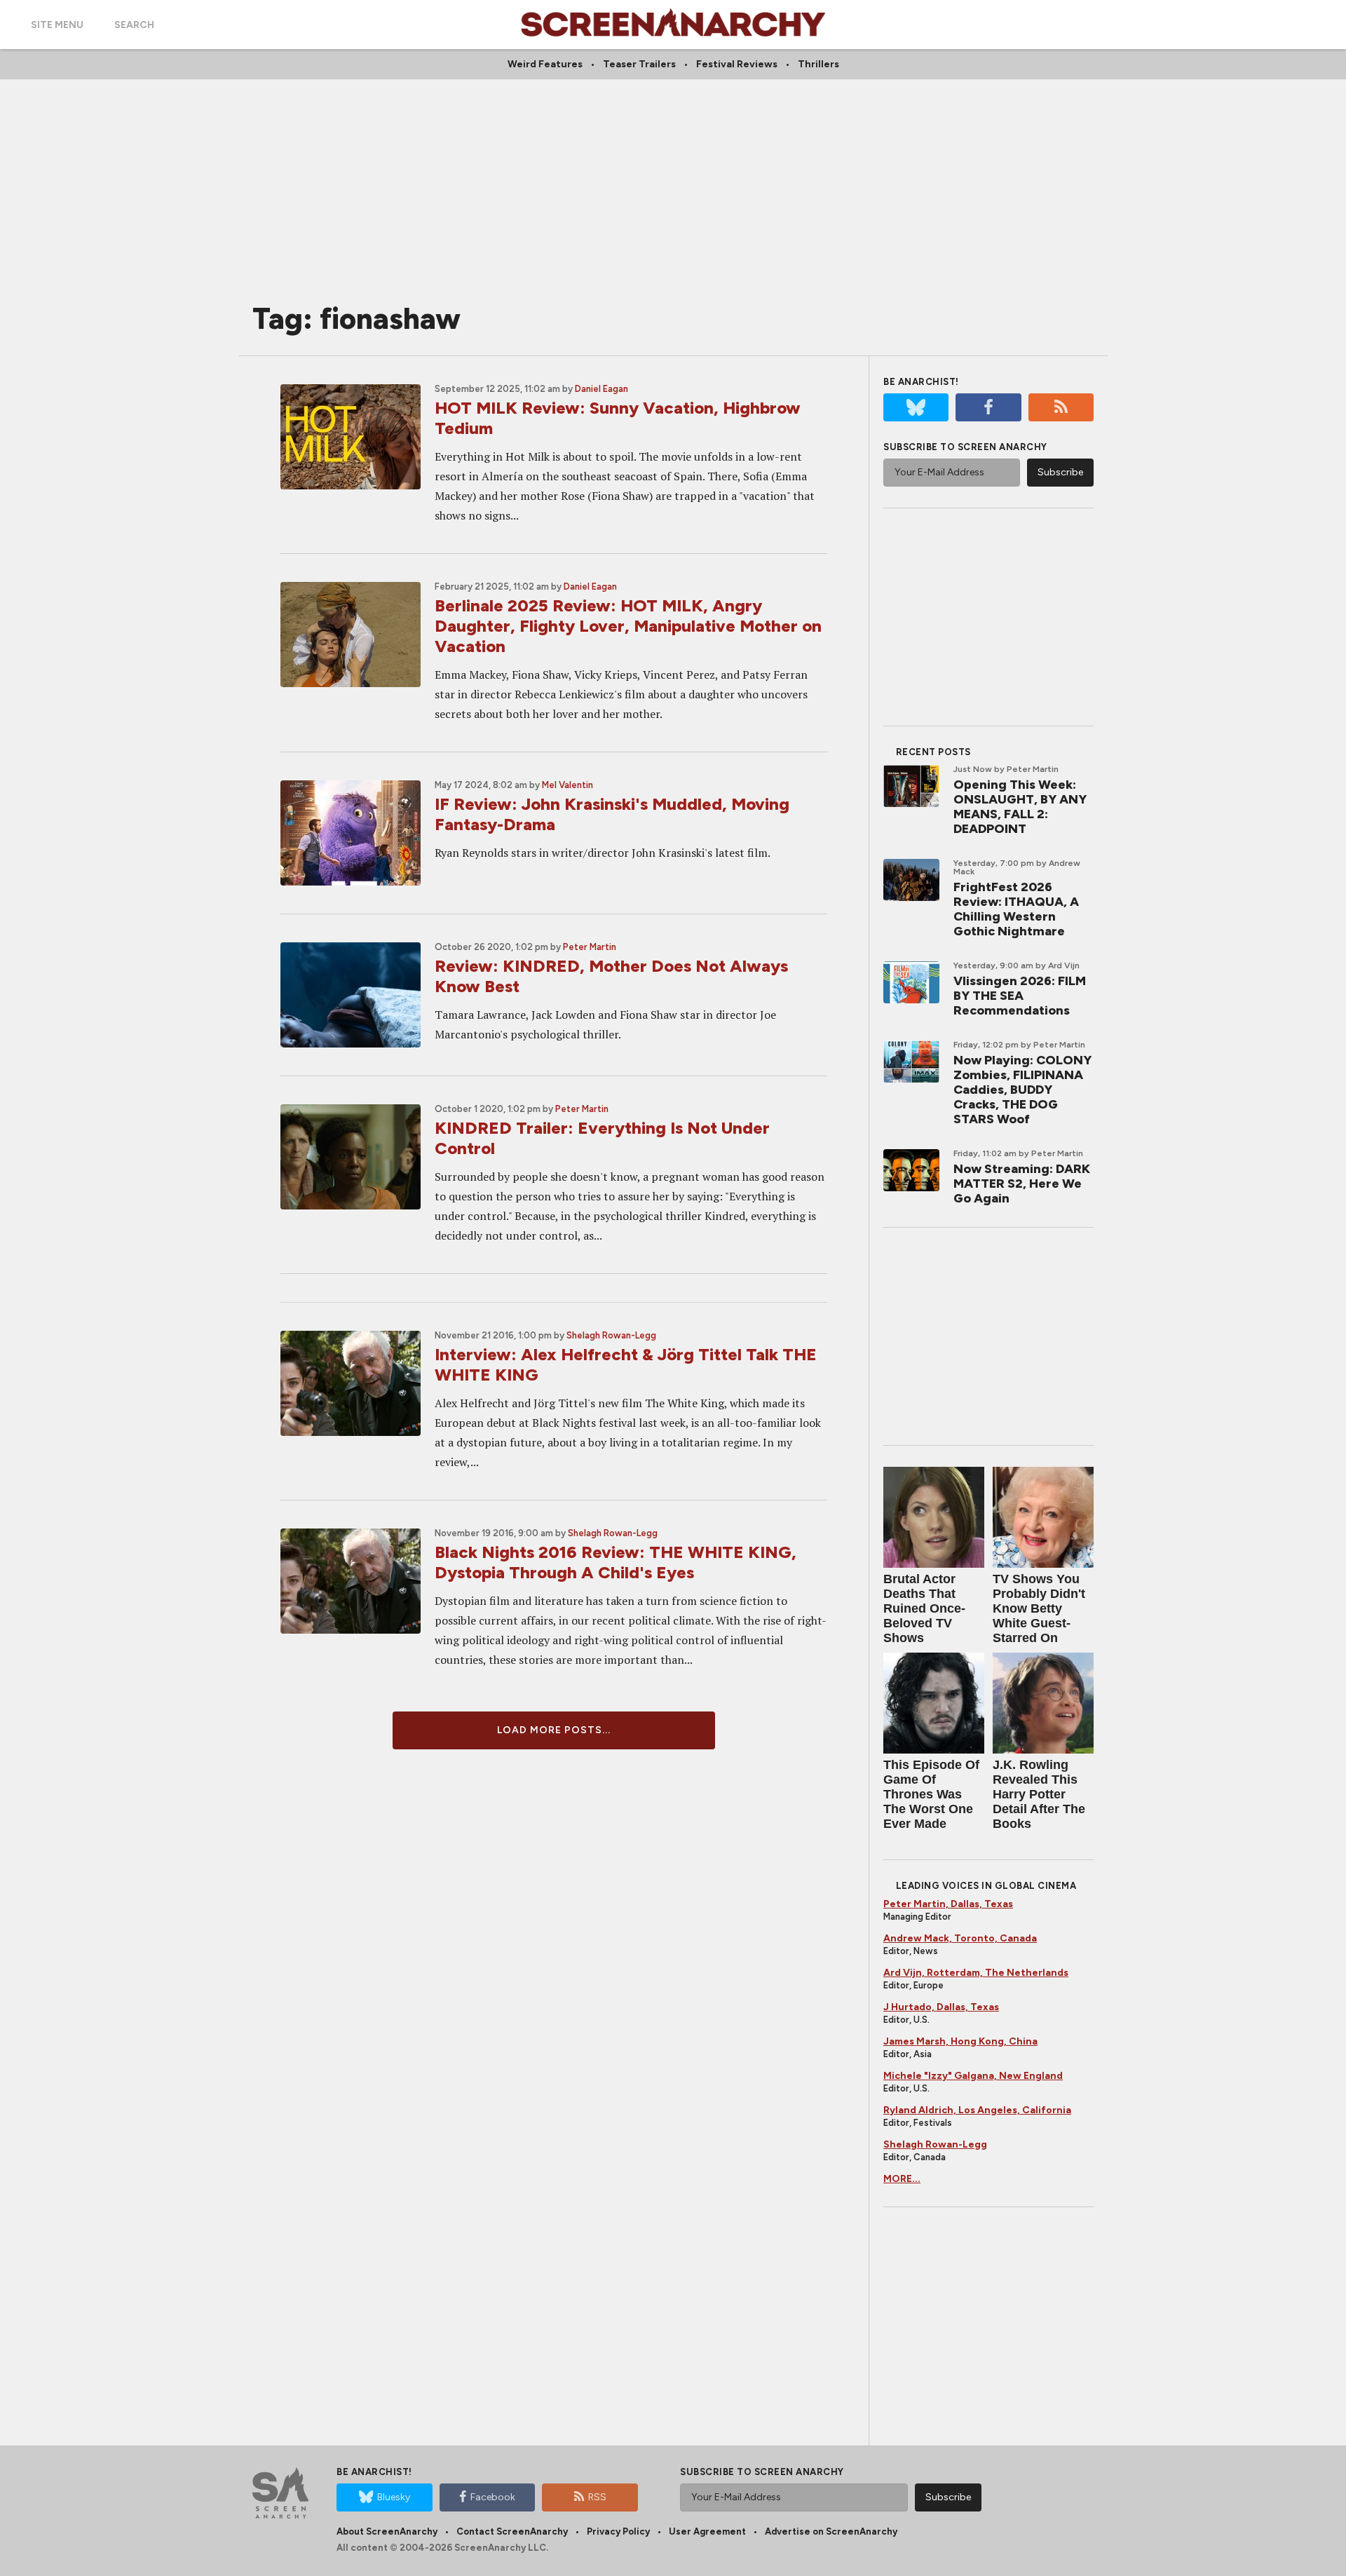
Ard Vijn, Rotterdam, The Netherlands (976, 1973)
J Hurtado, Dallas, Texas (941, 2007)
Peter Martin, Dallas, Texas (948, 1904)
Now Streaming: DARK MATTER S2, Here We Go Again (1022, 1184)
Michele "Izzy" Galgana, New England (973, 2076)
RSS (597, 2497)
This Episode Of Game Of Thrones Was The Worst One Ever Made (931, 1794)
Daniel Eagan (601, 389)
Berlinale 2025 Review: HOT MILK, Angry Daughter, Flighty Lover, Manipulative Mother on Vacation (628, 626)
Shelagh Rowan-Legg (611, 1335)
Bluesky (394, 2497)
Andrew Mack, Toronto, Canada (960, 1938)
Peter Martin (590, 947)
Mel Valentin (567, 785)
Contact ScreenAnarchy (512, 2531)
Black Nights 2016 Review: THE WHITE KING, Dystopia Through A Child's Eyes (616, 1562)
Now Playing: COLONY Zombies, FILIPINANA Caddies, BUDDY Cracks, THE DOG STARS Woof (1022, 1090)
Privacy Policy (618, 2531)
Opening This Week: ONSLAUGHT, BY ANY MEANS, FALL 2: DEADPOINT (1020, 807)
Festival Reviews (737, 64)
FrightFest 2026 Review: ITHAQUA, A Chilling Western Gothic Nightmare (1016, 909)
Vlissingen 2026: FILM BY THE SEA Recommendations (1020, 996)
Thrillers (818, 64)
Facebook (493, 2497)
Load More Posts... (554, 1730)
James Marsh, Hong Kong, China (960, 2041)
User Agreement (707, 2531)
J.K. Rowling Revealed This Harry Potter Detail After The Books (1039, 1794)
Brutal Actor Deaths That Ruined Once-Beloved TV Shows (924, 1608)
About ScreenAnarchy (387, 2531)
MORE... (902, 2179)
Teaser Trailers (639, 64)
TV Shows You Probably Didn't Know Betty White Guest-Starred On (1039, 1608)
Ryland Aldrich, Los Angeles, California (977, 2110)
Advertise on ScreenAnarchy (831, 2531)
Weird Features (545, 64)
